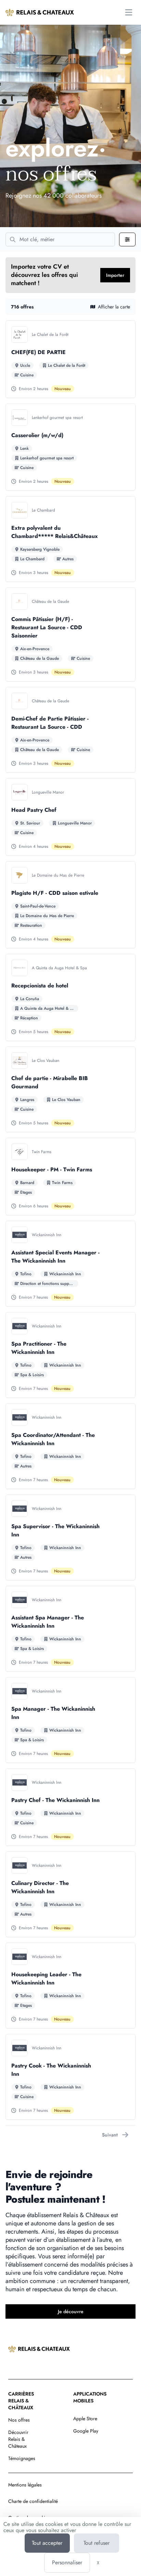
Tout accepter (47, 2543)
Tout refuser (97, 2543)
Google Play (86, 2431)
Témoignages (22, 2458)
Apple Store (85, 2419)
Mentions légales (25, 2485)
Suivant (110, 2135)
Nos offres (19, 2420)
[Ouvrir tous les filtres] (127, 239)
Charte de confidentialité (33, 2501)
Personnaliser (67, 2562)
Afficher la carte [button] (114, 307)
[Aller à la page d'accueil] (40, 12)
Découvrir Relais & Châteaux (18, 2439)
